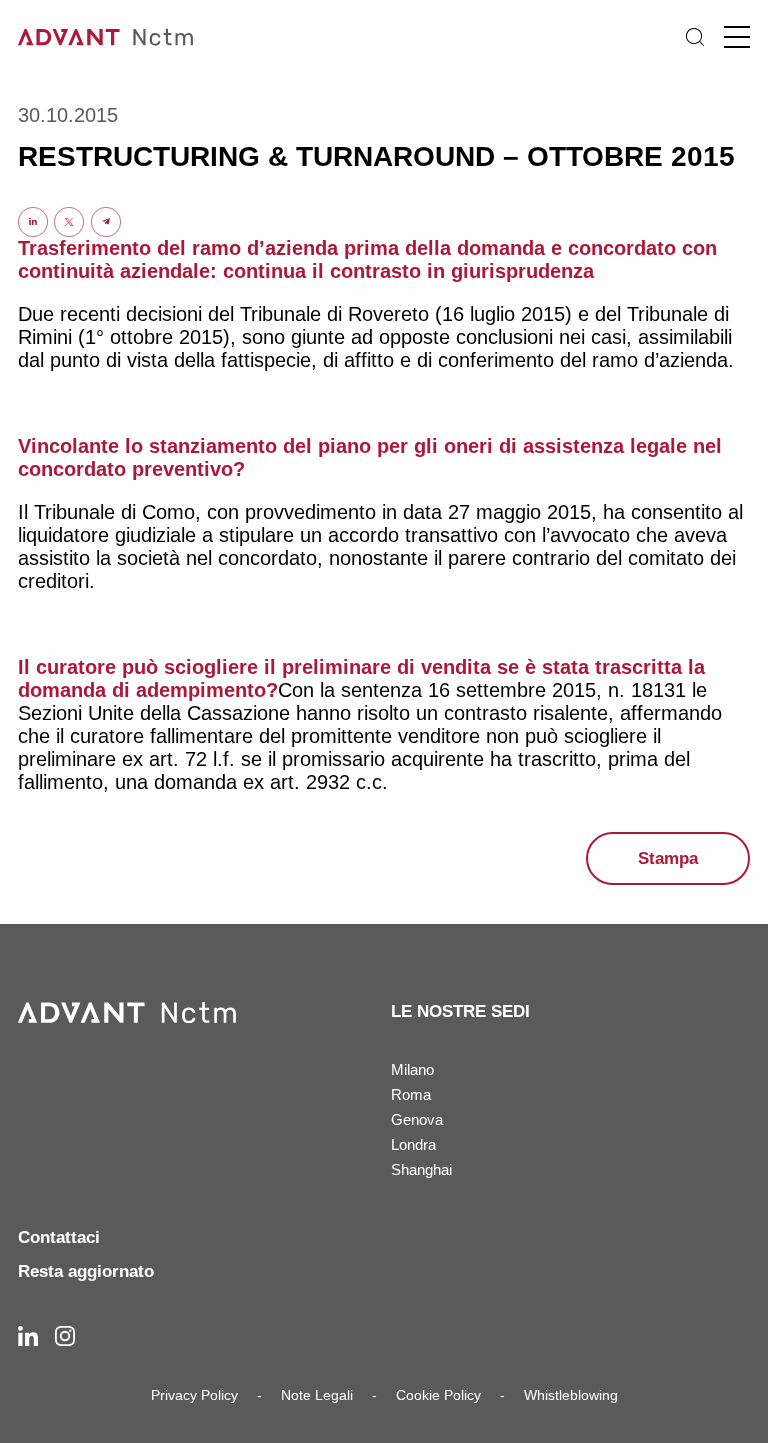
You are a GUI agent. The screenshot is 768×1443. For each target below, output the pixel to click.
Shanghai (421, 1169)
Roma (411, 1094)
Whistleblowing (571, 1395)
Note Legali (317, 1395)
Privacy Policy (194, 1395)
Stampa (668, 858)
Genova (417, 1119)
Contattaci (59, 1237)
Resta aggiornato (86, 1271)
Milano (412, 1069)
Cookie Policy (438, 1395)
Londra (413, 1144)
